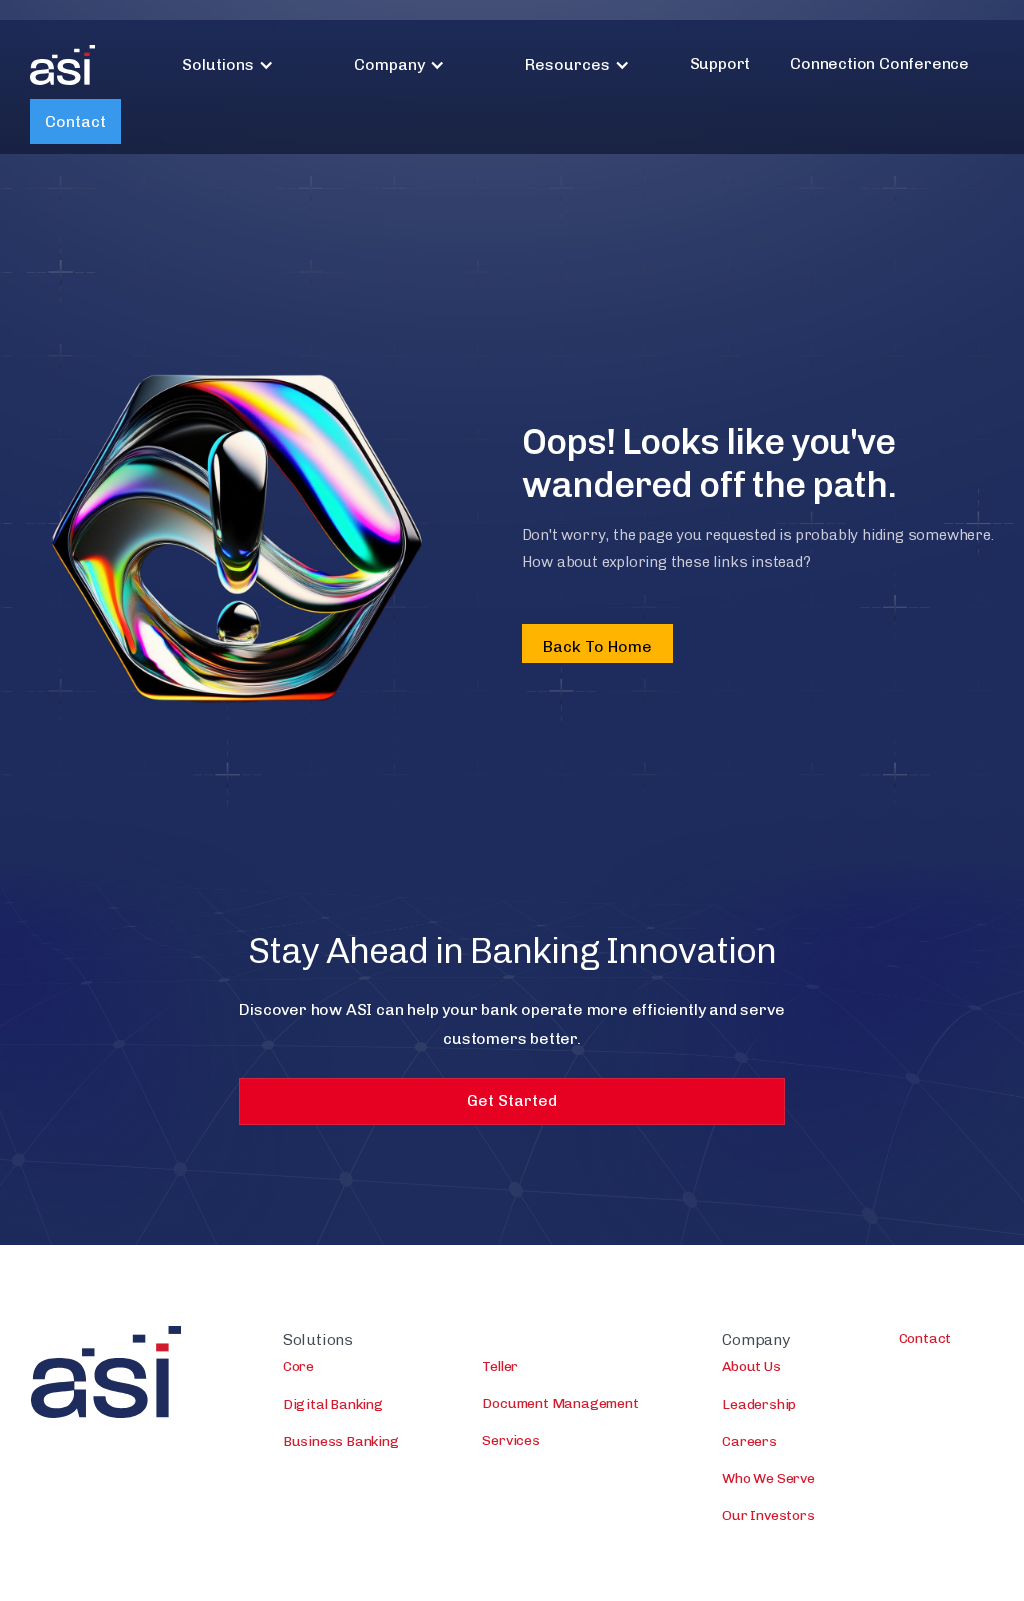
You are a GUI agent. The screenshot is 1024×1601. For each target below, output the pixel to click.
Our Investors (768, 1515)
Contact (75, 121)
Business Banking (341, 1441)
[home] (62, 65)
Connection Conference (879, 63)
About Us (751, 1366)
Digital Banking (333, 1404)
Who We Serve (768, 1478)
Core (298, 1366)
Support (720, 63)
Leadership (759, 1404)
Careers (749, 1441)
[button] (228, 64)
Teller (500, 1366)
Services (510, 1440)
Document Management (560, 1403)
